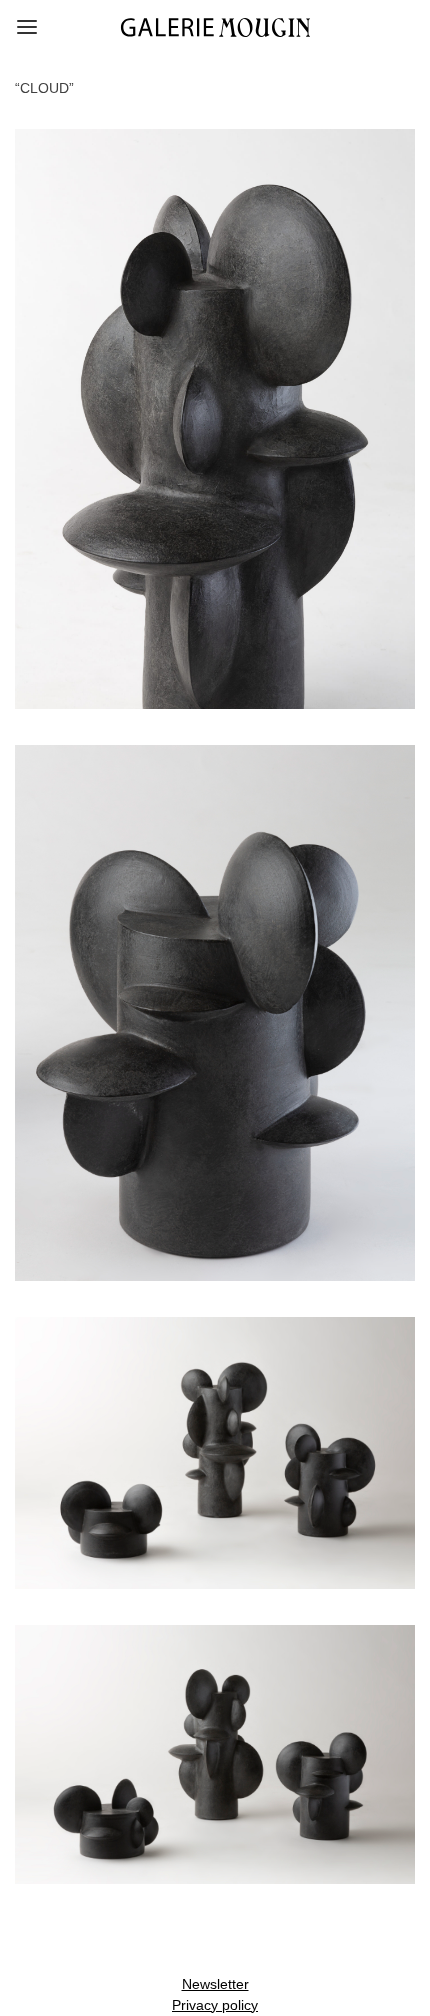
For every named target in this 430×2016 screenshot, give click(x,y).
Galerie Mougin (215, 27)
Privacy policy (215, 2005)
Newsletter (215, 1984)
